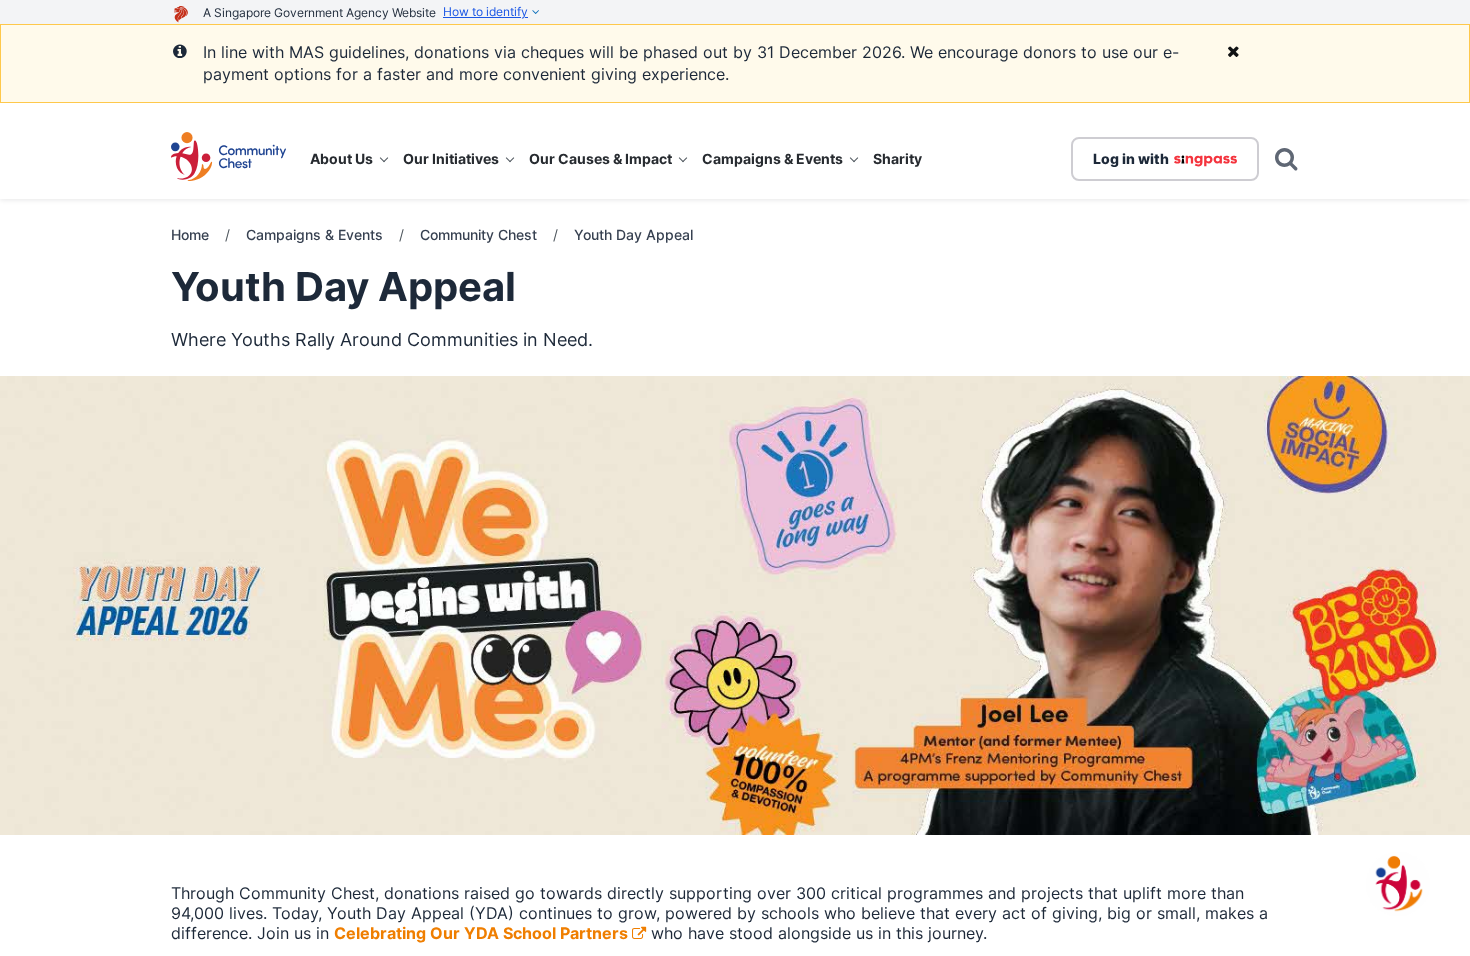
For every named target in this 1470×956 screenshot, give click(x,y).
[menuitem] (348, 159)
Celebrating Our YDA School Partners (481, 933)
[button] (228, 158)
